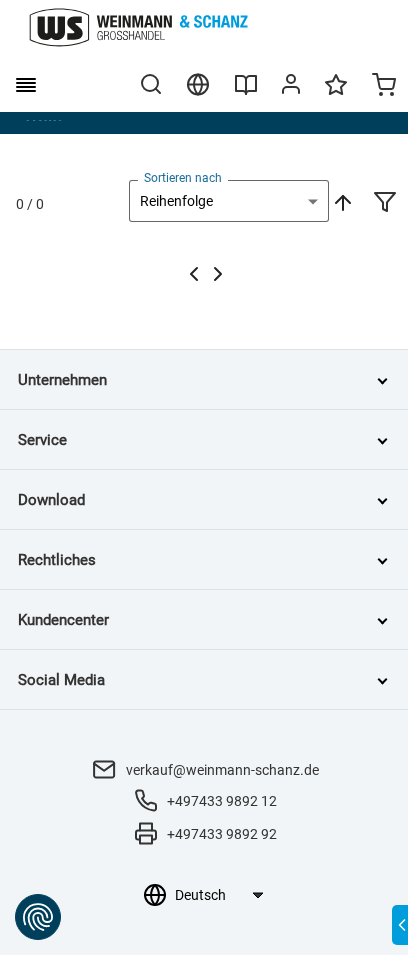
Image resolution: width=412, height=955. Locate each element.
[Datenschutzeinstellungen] (38, 917)
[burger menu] (26, 85)
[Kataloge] (246, 92)
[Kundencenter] (291, 88)
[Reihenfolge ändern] (341, 201)
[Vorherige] (194, 274)
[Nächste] (218, 274)
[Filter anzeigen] (385, 204)
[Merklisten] (336, 94)
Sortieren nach (183, 178)
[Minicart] (384, 87)
